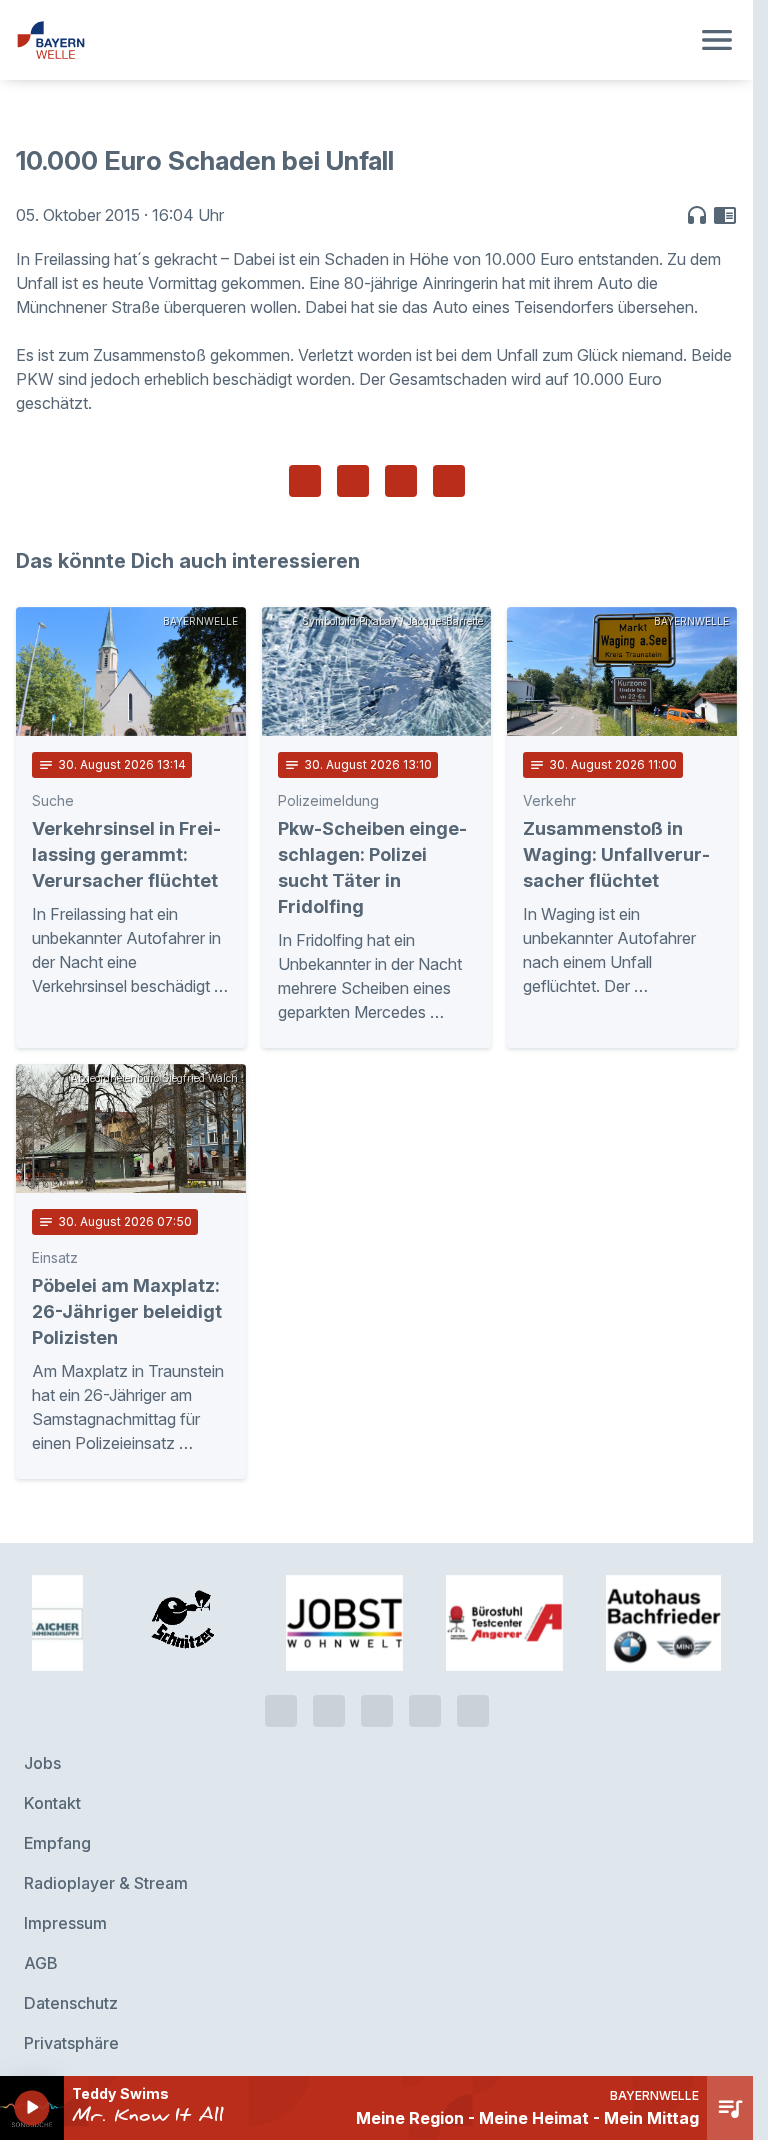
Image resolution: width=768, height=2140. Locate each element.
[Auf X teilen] (353, 481)
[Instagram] (425, 1709)
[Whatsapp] (329, 1709)
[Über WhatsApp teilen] (401, 481)
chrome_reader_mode (725, 215)
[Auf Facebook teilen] (305, 481)
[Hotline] (281, 1709)
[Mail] (473, 1709)
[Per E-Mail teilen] (449, 481)
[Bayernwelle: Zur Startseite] (352, 40)
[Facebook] (377, 1709)
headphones (697, 215)
